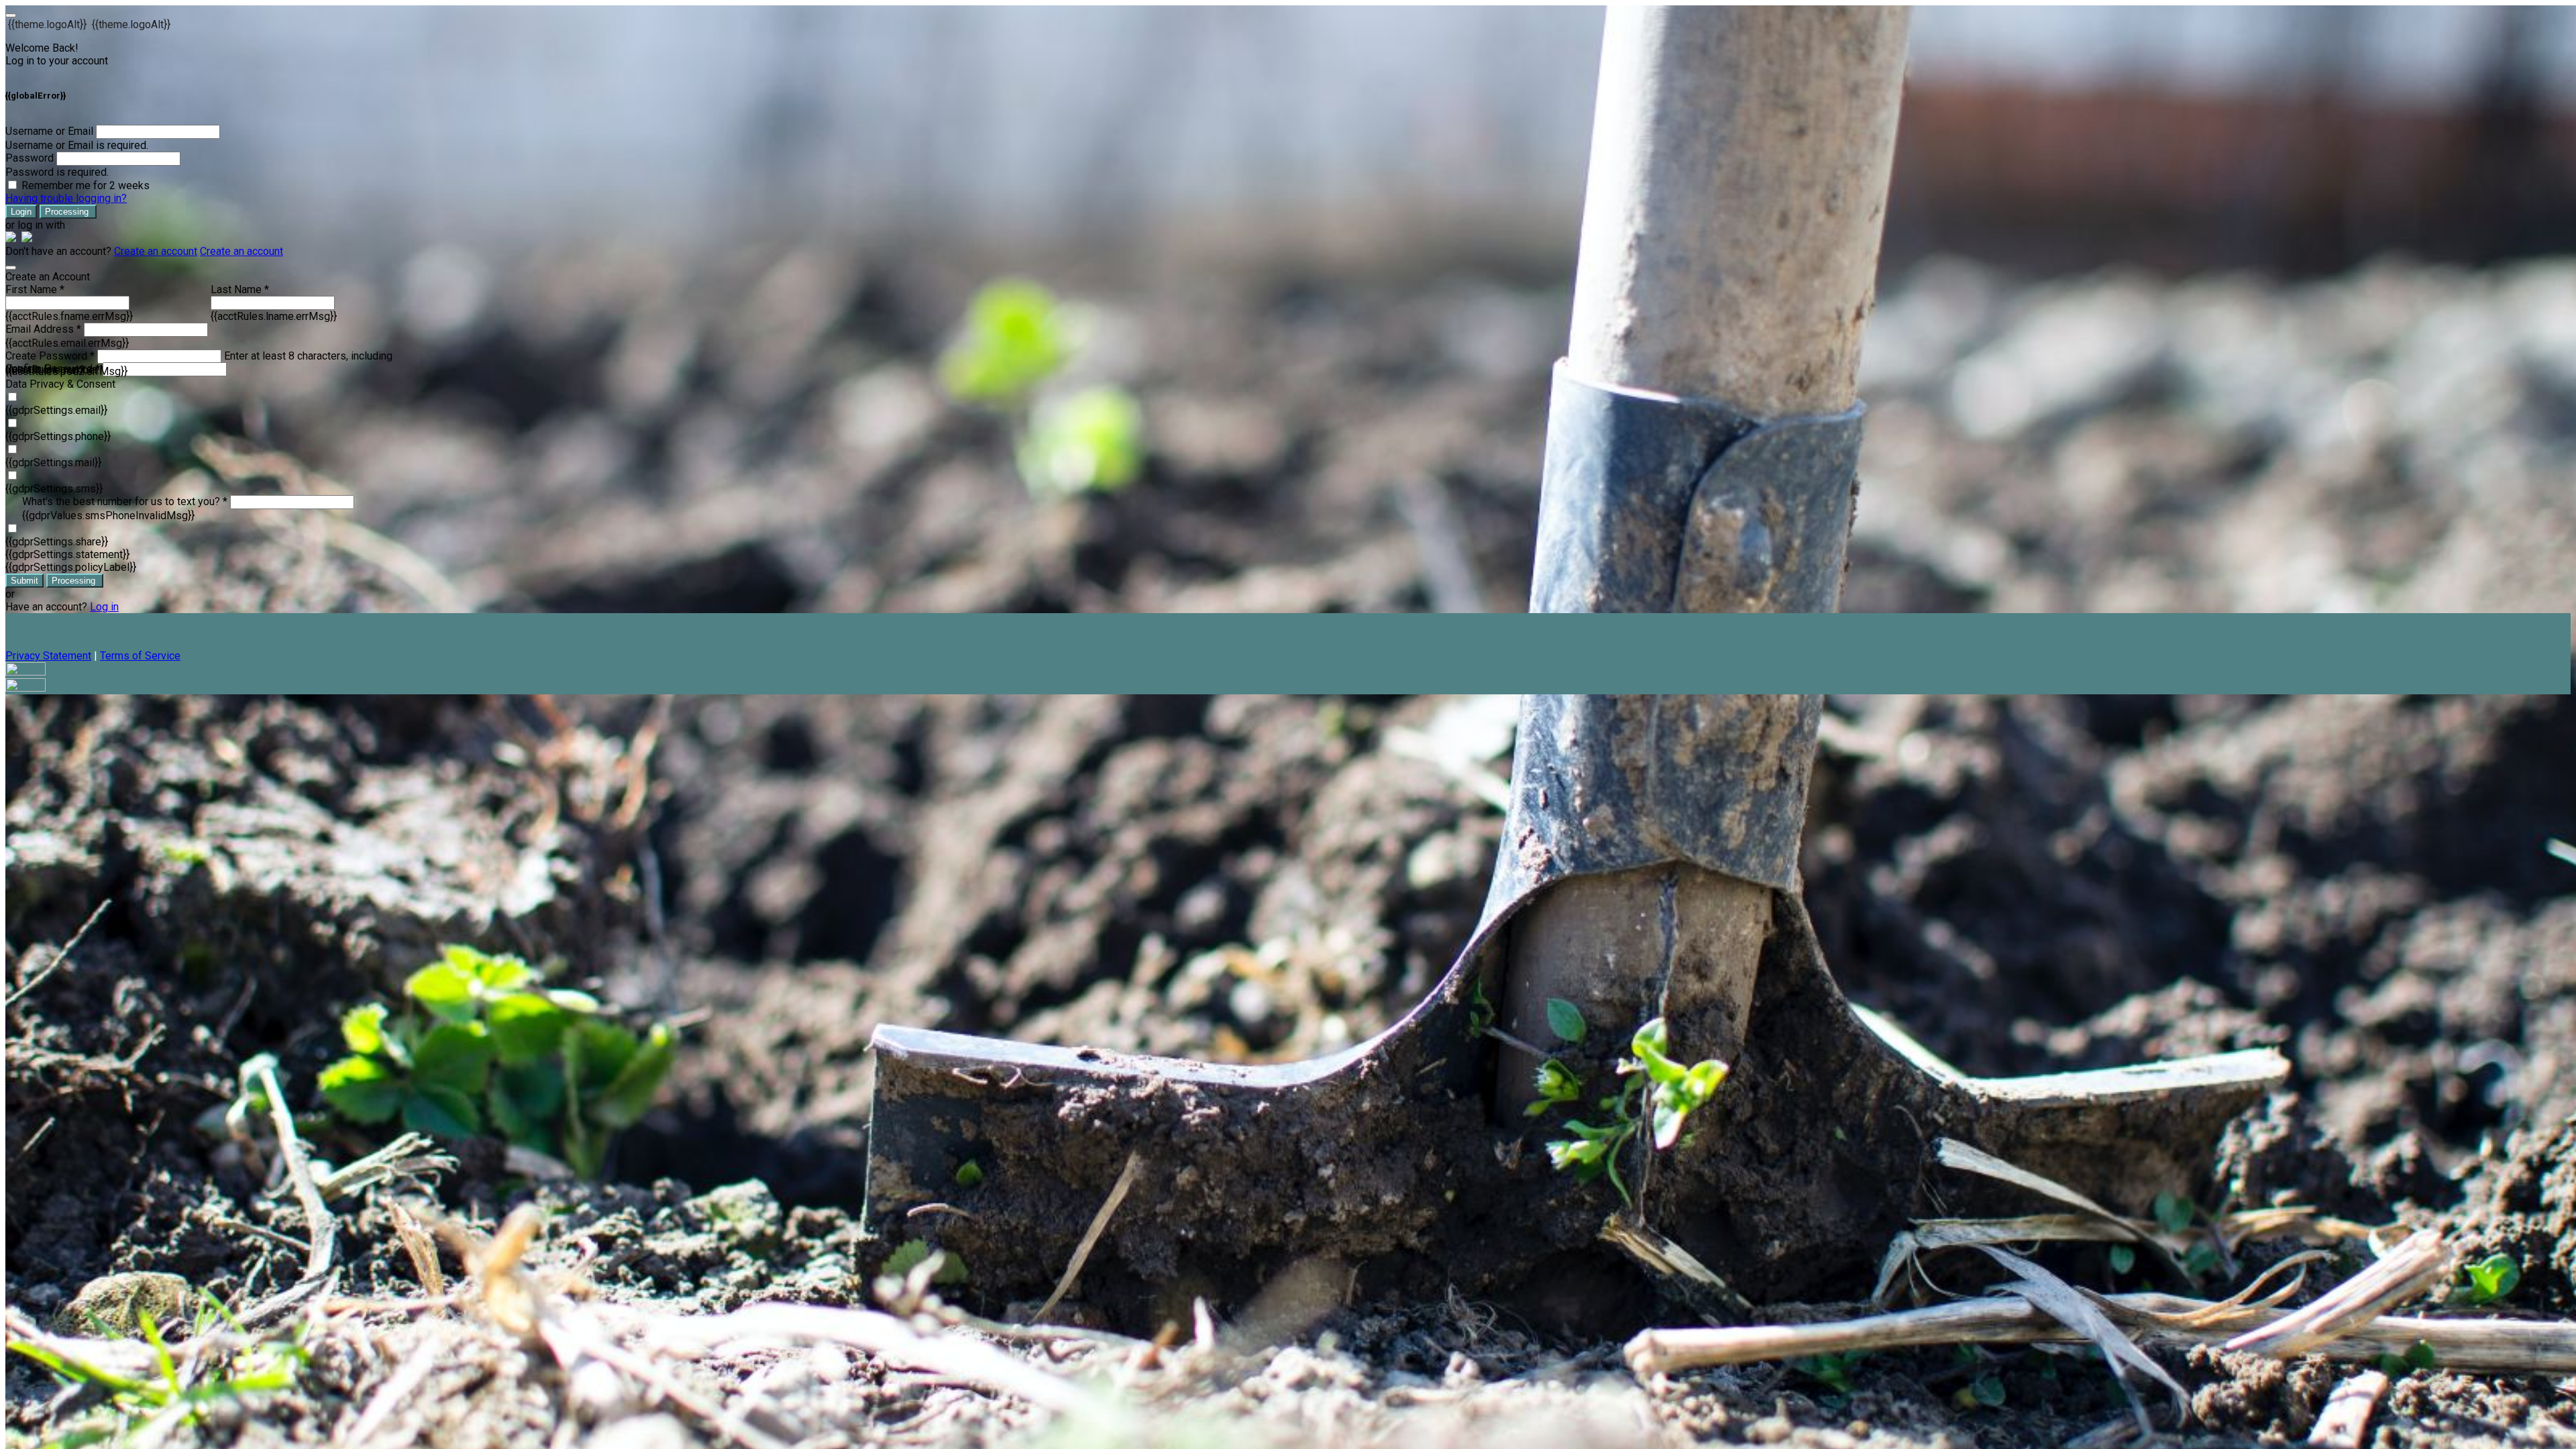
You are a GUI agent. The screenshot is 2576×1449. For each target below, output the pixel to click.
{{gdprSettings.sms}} (54, 489)
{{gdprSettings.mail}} (53, 463)
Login (21, 212)
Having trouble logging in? (66, 198)
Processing (68, 212)
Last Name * (240, 289)
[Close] (11, 268)
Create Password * (50, 356)
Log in (104, 607)
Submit (24, 581)
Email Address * (43, 329)
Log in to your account (57, 61)
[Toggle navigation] (11, 15)
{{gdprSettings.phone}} (58, 436)
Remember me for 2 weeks (86, 185)
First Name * (35, 289)
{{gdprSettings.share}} (57, 542)
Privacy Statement (48, 656)
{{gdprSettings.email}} (56, 410)
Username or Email (49, 131)
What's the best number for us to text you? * (125, 501)
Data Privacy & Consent (60, 384)
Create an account (156, 251)
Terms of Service (140, 656)
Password (30, 158)
